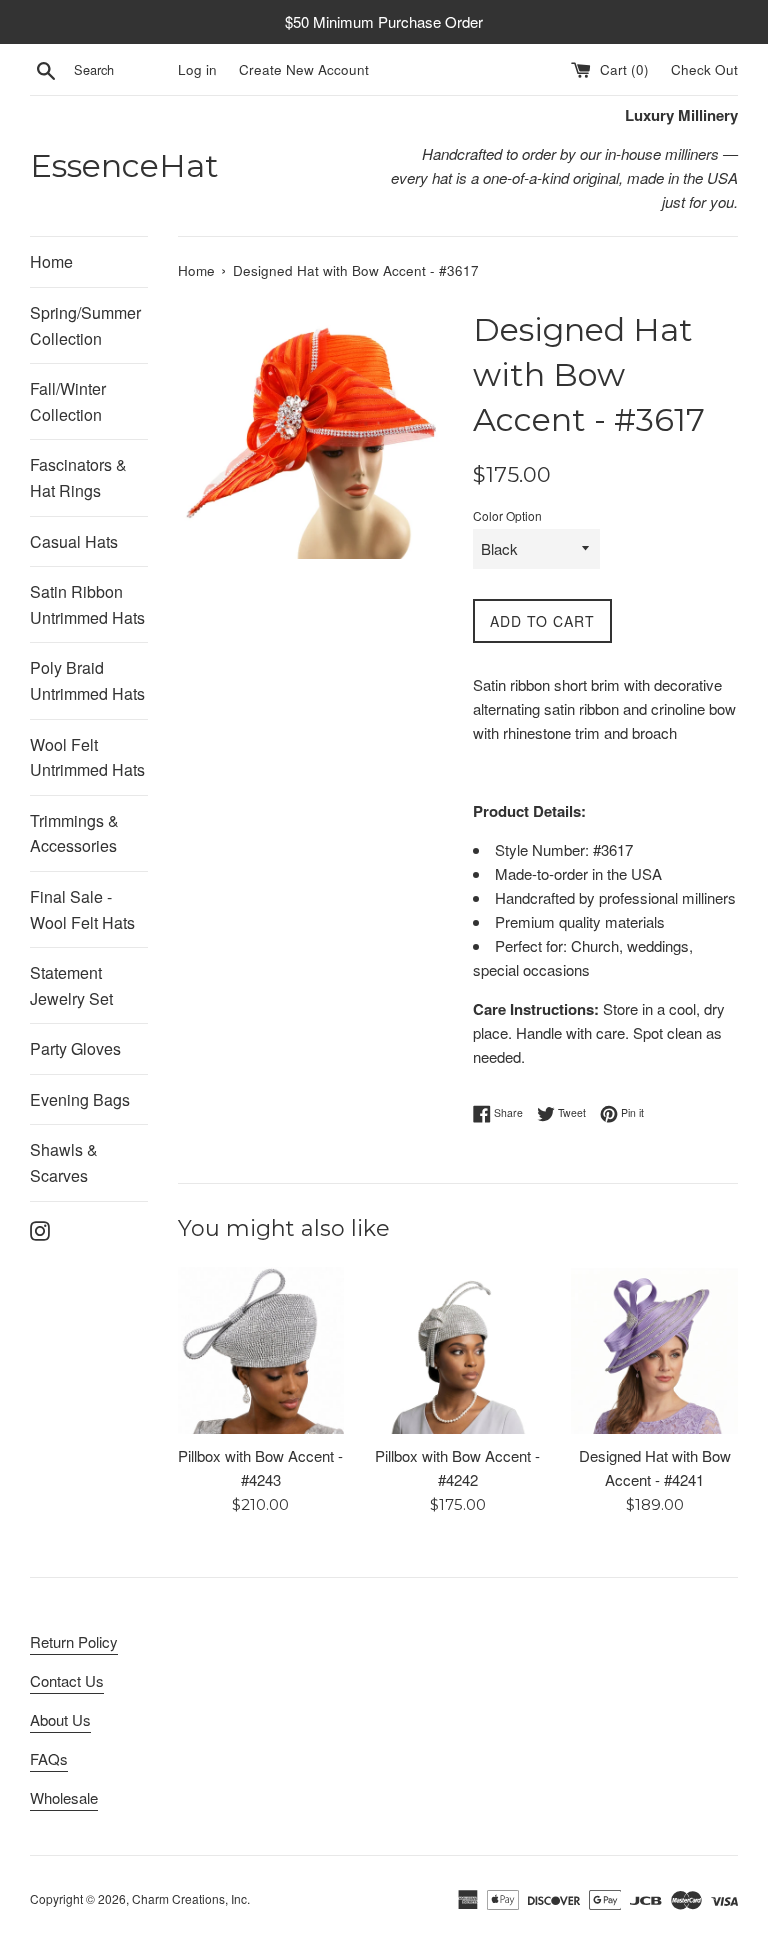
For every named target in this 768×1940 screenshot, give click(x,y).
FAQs (49, 1758)
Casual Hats (74, 541)
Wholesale (64, 1797)
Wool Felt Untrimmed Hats (87, 757)
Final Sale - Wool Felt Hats (82, 909)
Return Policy (74, 1641)
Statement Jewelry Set (71, 985)
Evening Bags (80, 1099)
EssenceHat (124, 165)
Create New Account (304, 69)
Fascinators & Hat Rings (78, 477)
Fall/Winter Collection (68, 401)
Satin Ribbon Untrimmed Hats (87, 604)
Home (51, 261)
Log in (197, 69)
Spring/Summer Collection (85, 325)
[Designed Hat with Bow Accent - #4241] (654, 1350)
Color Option (507, 515)
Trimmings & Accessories (74, 833)
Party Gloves (75, 1048)
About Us (60, 1719)
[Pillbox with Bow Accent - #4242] (457, 1350)
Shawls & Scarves (64, 1162)
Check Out (704, 69)
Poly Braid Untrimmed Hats (87, 680)
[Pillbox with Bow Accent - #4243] (261, 1350)
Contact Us (67, 1680)
